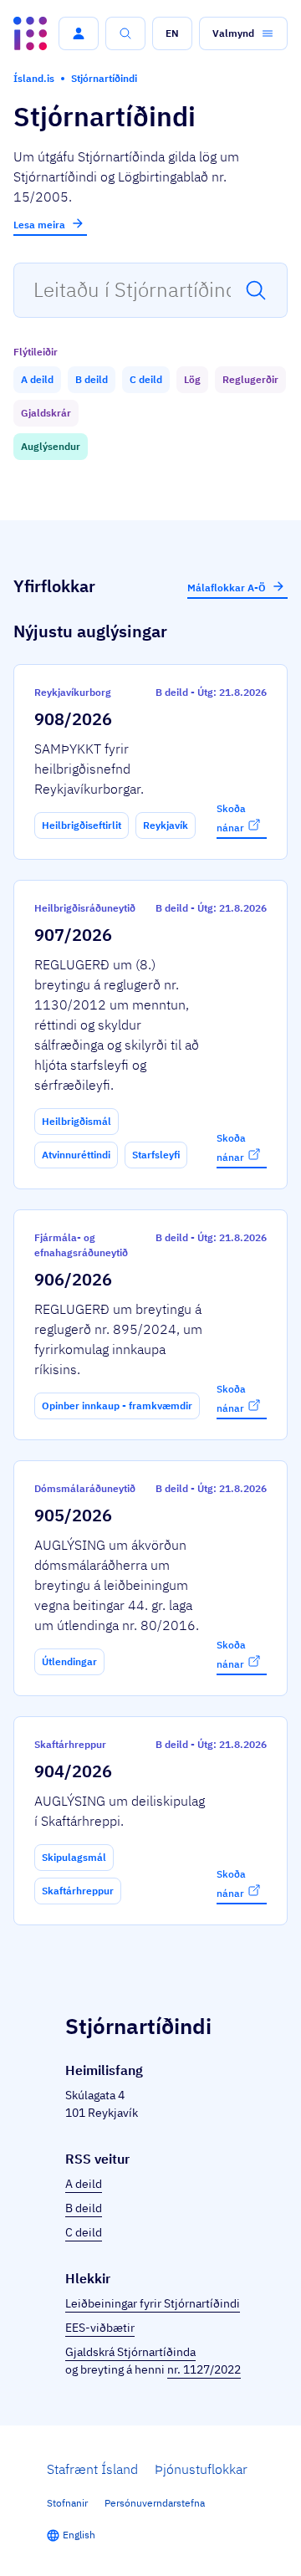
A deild (84, 2184)
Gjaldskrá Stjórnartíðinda (130, 2352)
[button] (79, 33)
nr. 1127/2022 (204, 2369)
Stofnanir (67, 2503)
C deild (84, 2232)
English (79, 2535)
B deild (84, 2208)
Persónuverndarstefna (155, 2503)
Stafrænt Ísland (92, 2469)
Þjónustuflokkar (201, 2469)
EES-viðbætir (100, 2328)
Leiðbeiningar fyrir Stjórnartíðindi (153, 2303)
